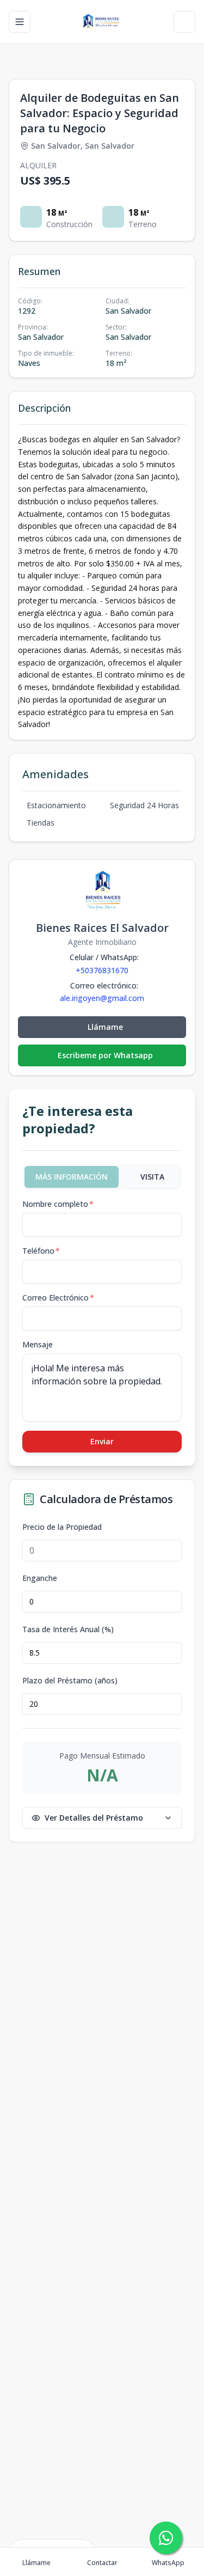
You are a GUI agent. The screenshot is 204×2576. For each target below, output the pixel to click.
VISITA (152, 1177)
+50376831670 (102, 970)
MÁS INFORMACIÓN (72, 1177)
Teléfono (41, 1251)
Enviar (102, 1441)
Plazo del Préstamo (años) (70, 1681)
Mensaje (38, 1344)
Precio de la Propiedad (62, 1527)
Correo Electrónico (58, 1298)
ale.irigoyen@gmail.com (102, 998)
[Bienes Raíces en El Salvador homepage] (102, 22)
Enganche (40, 1578)
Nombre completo (58, 1204)
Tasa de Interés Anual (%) (68, 1629)
